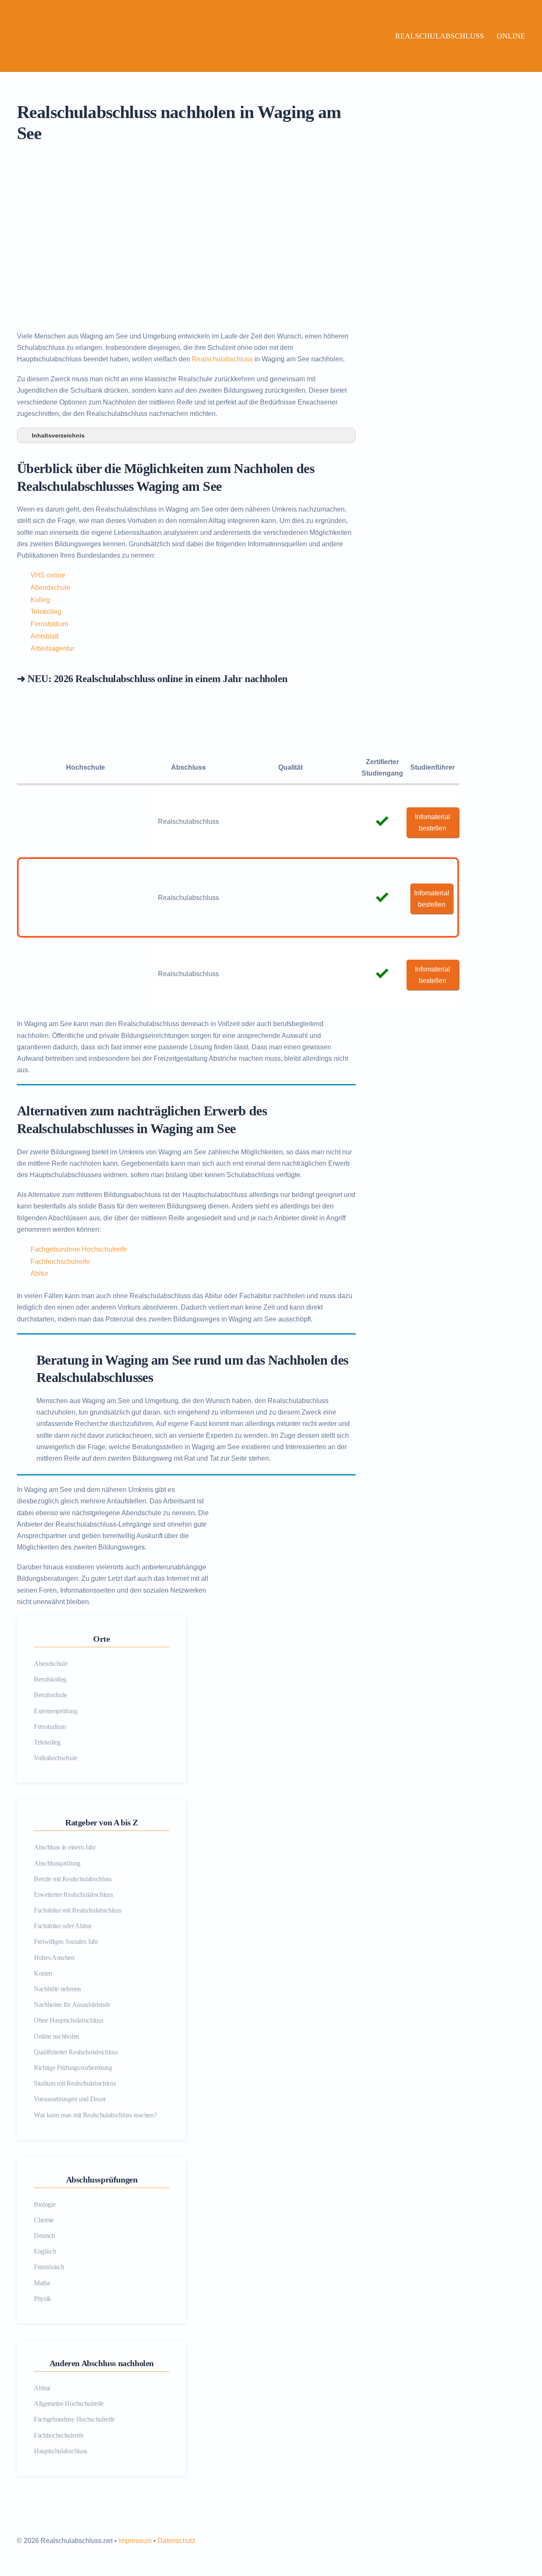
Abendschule (50, 588)
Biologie (45, 2204)
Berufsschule (50, 1695)
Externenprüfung (55, 1711)
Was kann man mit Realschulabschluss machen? (95, 2115)
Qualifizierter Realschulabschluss (76, 2052)
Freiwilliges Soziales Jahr (66, 1942)
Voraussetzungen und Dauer (70, 2099)
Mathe (42, 2283)
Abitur (39, 1273)
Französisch (49, 2267)
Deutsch (44, 2236)
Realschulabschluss (440, 36)
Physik (43, 2299)
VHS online (48, 575)
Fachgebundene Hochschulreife (79, 1249)
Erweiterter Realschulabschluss (73, 1895)
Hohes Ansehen (54, 1958)
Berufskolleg (50, 1679)
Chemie (44, 2220)
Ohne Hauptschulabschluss (68, 2020)
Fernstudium (49, 624)
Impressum (135, 2541)
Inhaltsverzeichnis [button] (58, 435)
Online (511, 36)
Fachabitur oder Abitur (63, 1926)
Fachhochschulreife (60, 1262)
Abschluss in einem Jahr (65, 1847)
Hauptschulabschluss (61, 2451)
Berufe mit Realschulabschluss (73, 1879)
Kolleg (40, 600)
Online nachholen (57, 2036)
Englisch (45, 2251)
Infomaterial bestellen (433, 823)
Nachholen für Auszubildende (72, 2005)
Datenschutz (176, 2541)
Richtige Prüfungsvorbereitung (73, 2068)
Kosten (43, 1973)
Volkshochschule (55, 1758)
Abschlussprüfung (57, 1863)
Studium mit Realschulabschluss (75, 2083)
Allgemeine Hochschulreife (69, 2404)
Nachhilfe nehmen (57, 1989)
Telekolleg (46, 612)
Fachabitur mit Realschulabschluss (77, 1910)
